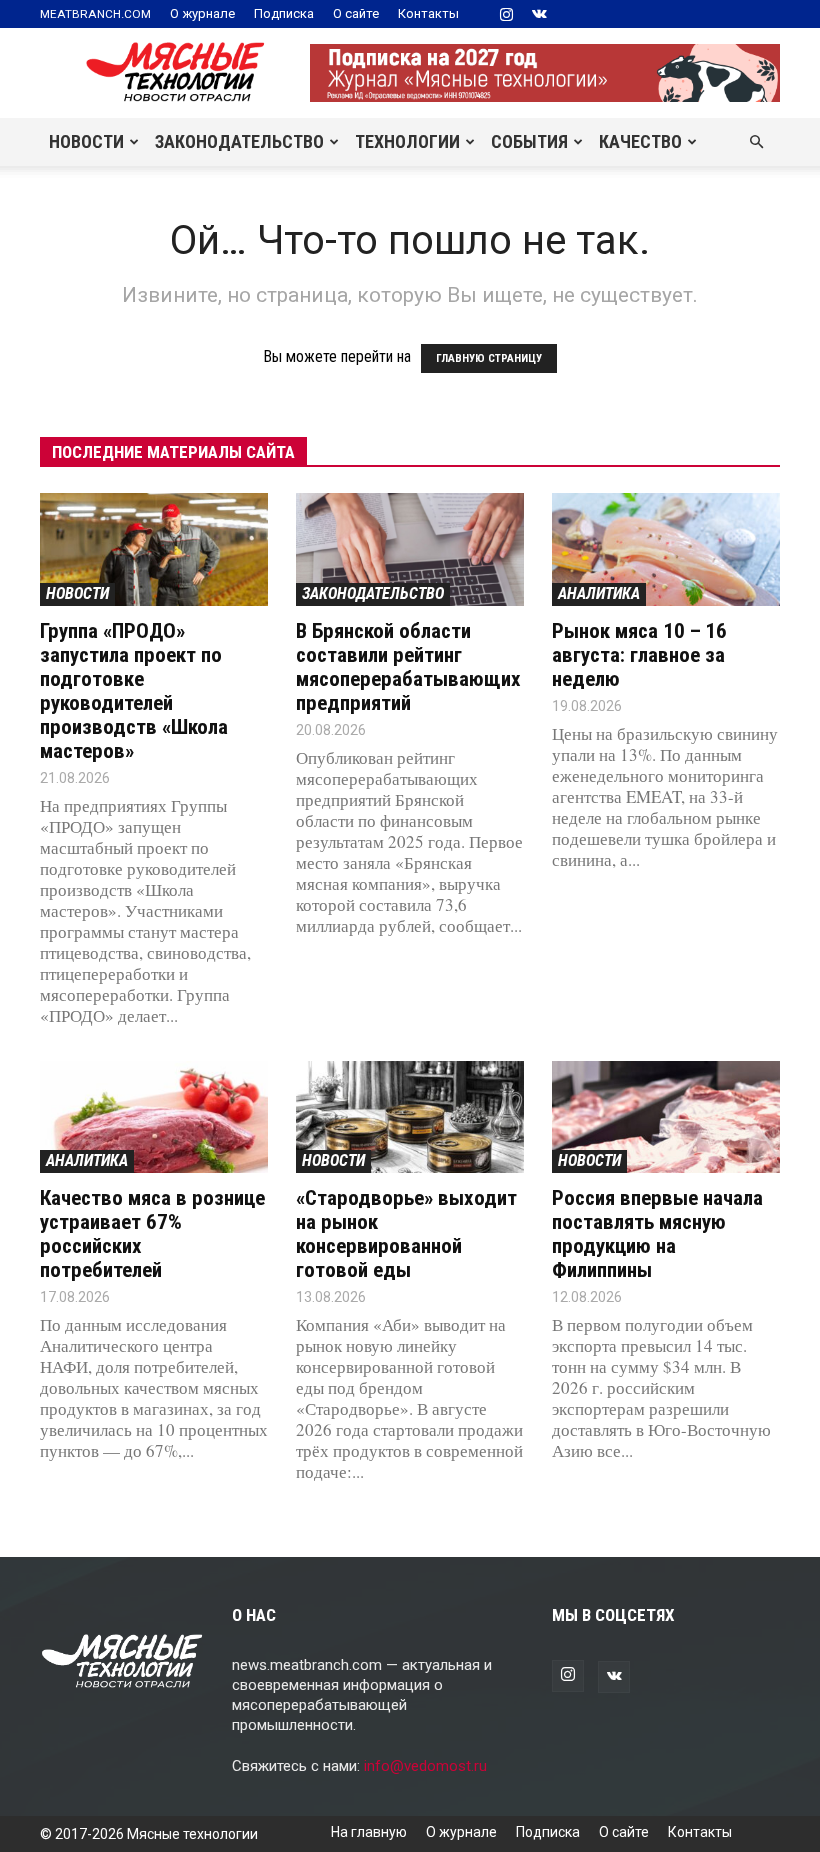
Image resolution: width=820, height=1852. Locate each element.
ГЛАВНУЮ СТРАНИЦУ (489, 358)
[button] (756, 142)
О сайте (356, 13)
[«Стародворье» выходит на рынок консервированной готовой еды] (410, 1117)
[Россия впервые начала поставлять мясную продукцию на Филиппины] (666, 1117)
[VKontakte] (539, 14)
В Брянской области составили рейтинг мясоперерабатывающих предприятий (408, 667)
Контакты (428, 13)
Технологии (407, 141)
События (529, 141)
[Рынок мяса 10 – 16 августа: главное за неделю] (666, 549)
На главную (369, 1832)
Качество (640, 141)
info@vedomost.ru (425, 1766)
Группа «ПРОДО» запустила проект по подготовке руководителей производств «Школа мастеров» (134, 691)
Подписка (284, 13)
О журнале (202, 13)
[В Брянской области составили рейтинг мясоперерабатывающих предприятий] (410, 549)
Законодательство (239, 141)
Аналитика (599, 593)
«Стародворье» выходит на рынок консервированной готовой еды (406, 1234)
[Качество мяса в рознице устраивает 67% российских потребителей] (154, 1117)
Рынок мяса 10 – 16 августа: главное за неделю (639, 655)
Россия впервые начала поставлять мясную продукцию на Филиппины (657, 1234)
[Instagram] (506, 14)
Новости (86, 141)
